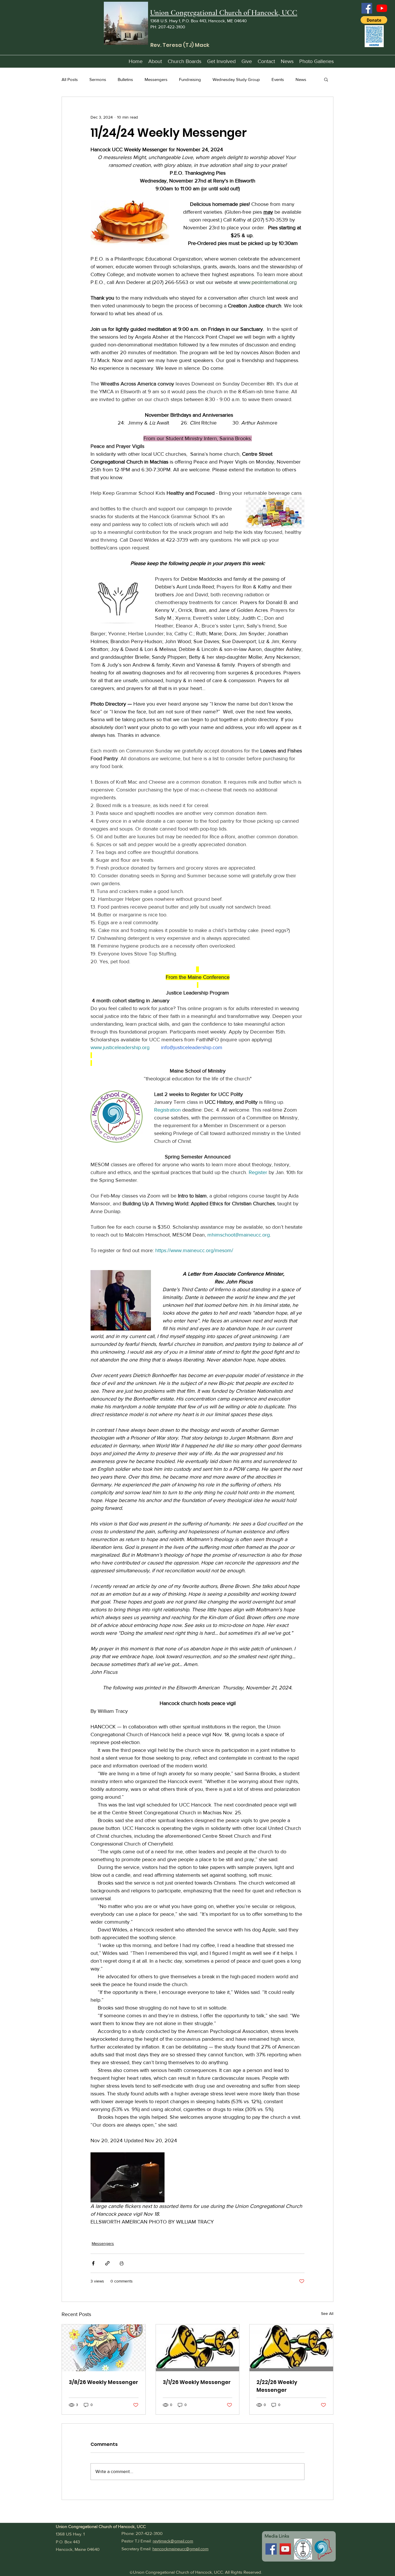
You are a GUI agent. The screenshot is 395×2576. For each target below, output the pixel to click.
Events (278, 79)
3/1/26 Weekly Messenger (197, 2382)
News (301, 79)
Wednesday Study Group (236, 79)
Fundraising (190, 79)
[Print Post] (122, 2263)
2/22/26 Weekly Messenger (277, 2386)
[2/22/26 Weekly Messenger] (291, 2348)
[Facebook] (367, 8)
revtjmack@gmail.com (173, 2541)
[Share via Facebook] (93, 2263)
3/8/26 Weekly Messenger (104, 2382)
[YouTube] (382, 8)
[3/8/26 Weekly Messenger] (104, 2348)
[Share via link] (107, 2263)
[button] (374, 20)
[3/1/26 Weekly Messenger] (198, 2348)
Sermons (98, 79)
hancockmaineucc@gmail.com (180, 2549)
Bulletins (125, 79)
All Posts (70, 79)
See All (327, 2313)
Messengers (156, 79)
